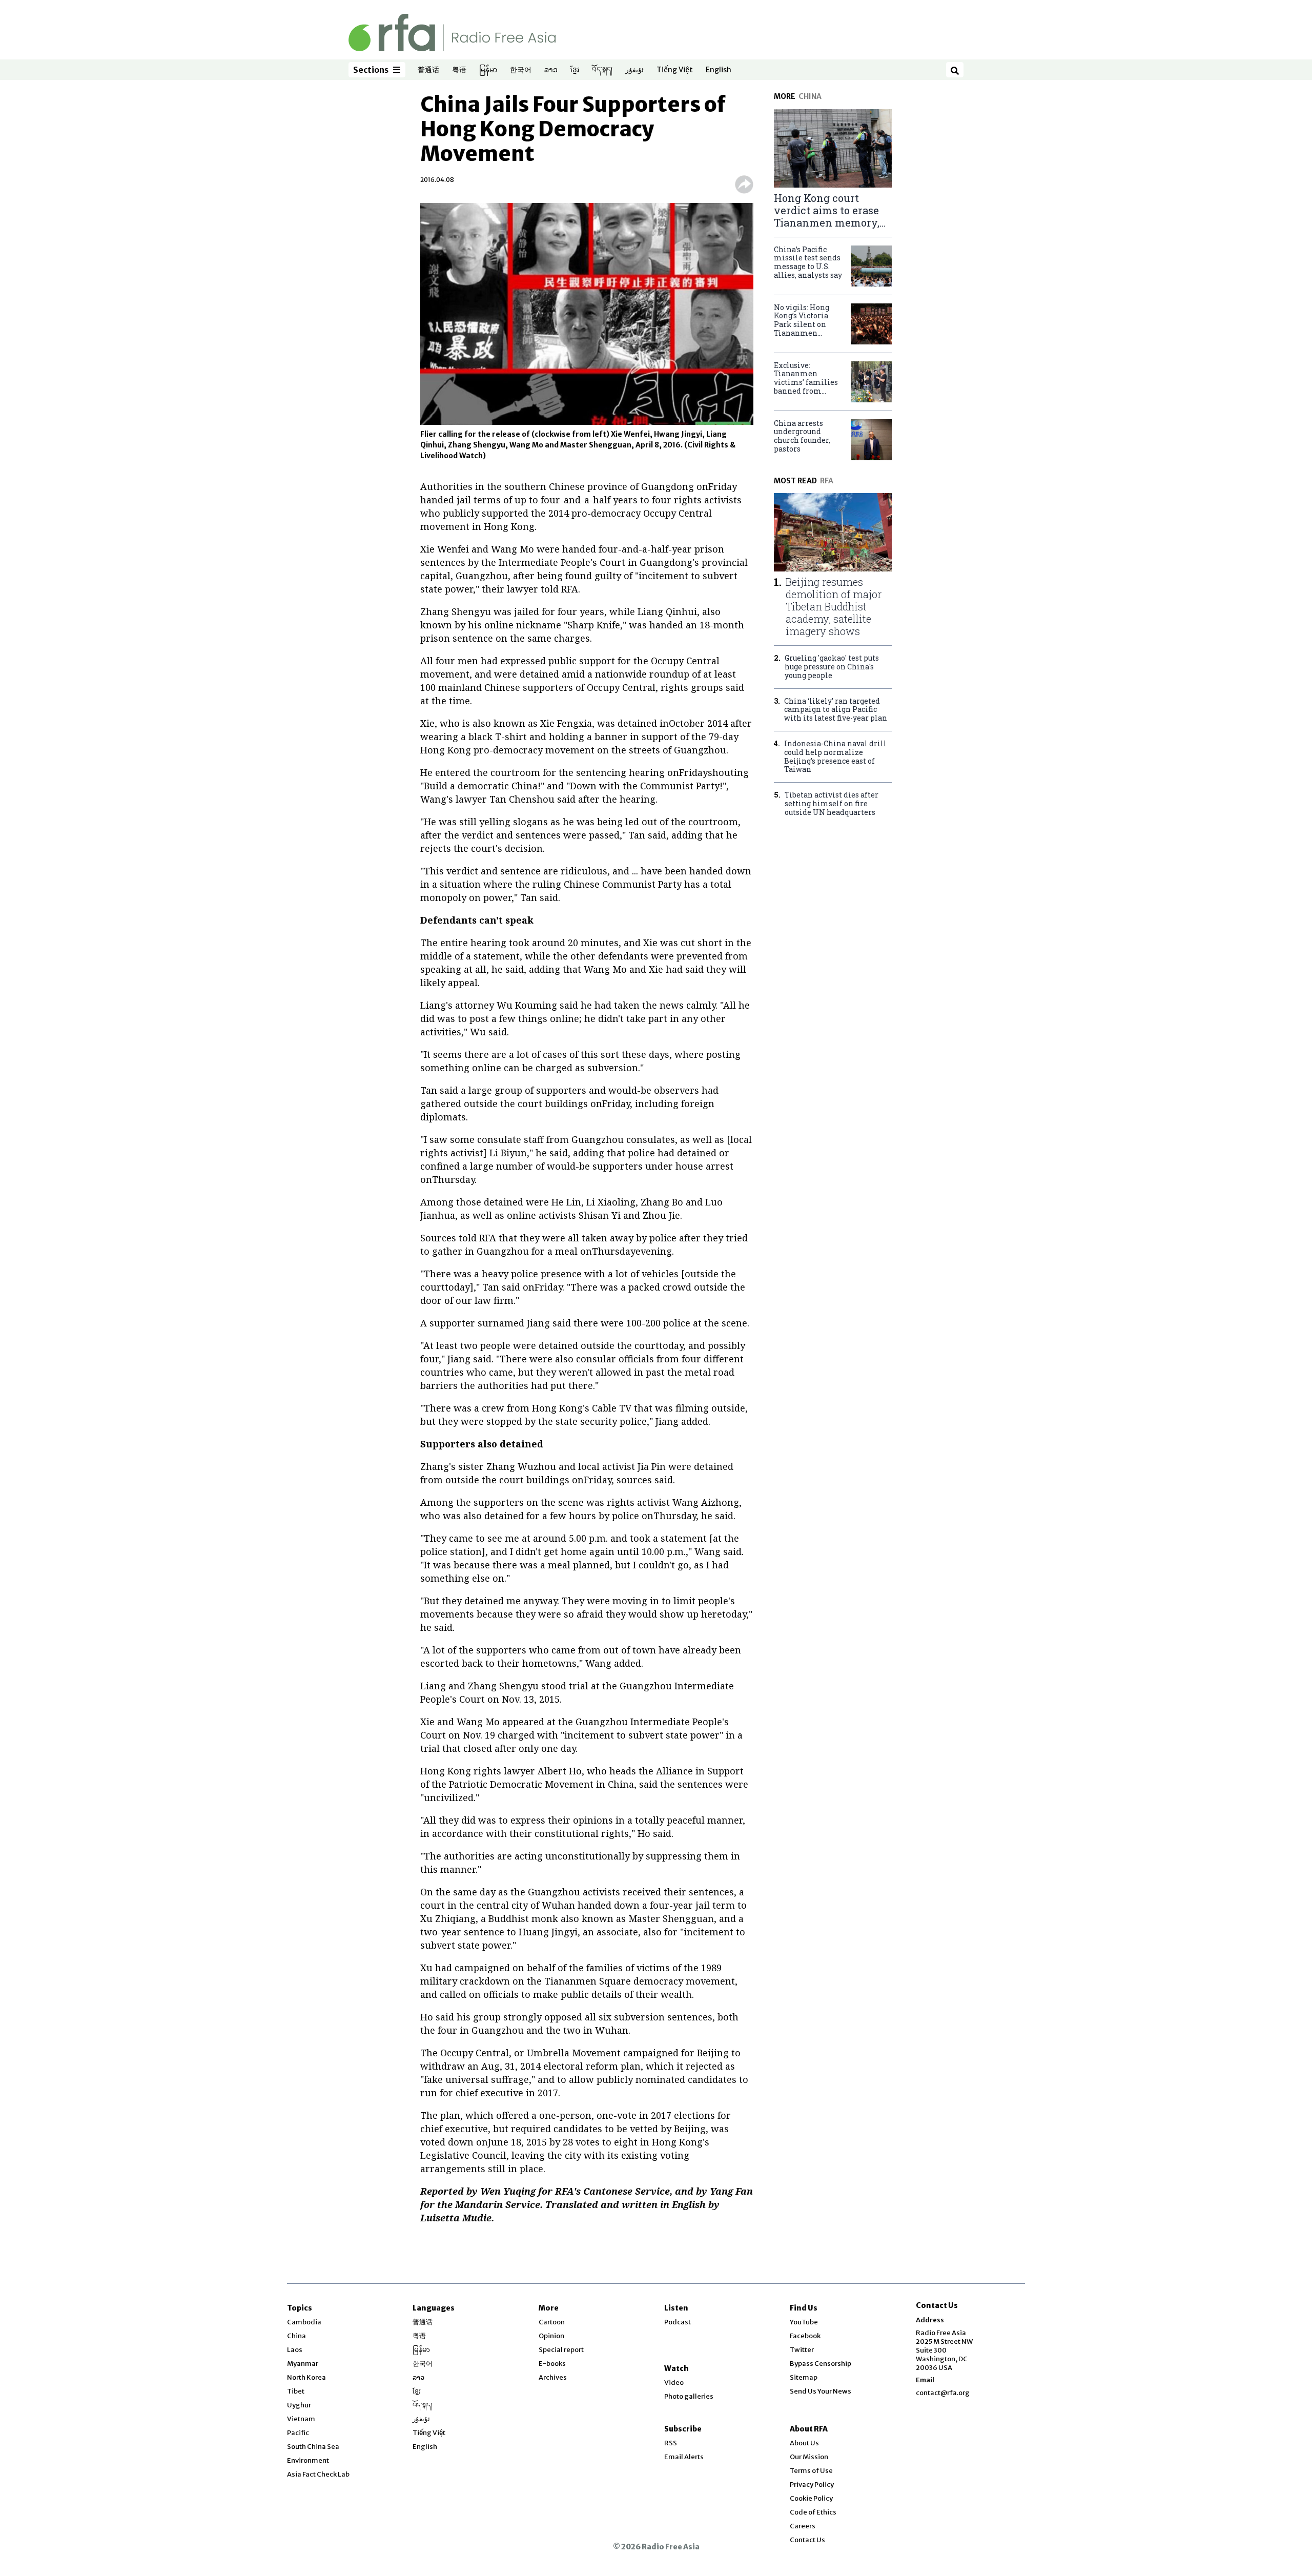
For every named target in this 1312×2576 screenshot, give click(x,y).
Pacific (298, 2433)
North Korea (306, 2377)
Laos (295, 2350)
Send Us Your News (821, 2391)
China (296, 2336)
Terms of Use (811, 2471)
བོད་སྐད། (602, 70)
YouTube (804, 2322)
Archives (553, 2377)
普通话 (428, 70)
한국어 (521, 70)
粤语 (459, 70)
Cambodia (304, 2322)
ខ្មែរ (575, 70)
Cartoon (552, 2322)
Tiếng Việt (675, 70)
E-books (552, 2364)
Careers (803, 2526)
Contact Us (807, 2540)
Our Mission (809, 2457)
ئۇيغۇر (634, 70)
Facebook (805, 2336)
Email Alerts (684, 2457)
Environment (308, 2460)
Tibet (296, 2391)
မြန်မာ (488, 70)
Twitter (802, 2350)
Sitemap (804, 2377)
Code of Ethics (813, 2512)
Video (674, 2383)
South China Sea (313, 2447)
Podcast (678, 2322)
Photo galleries (689, 2396)
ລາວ (551, 70)
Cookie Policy (811, 2498)
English (719, 70)
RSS (671, 2443)
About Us (804, 2443)
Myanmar (303, 2364)
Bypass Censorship (821, 2364)
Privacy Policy (812, 2485)
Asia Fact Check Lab (318, 2474)
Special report (561, 2350)
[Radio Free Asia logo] (452, 32)
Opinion (551, 2336)
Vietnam (301, 2419)
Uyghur (299, 2405)
